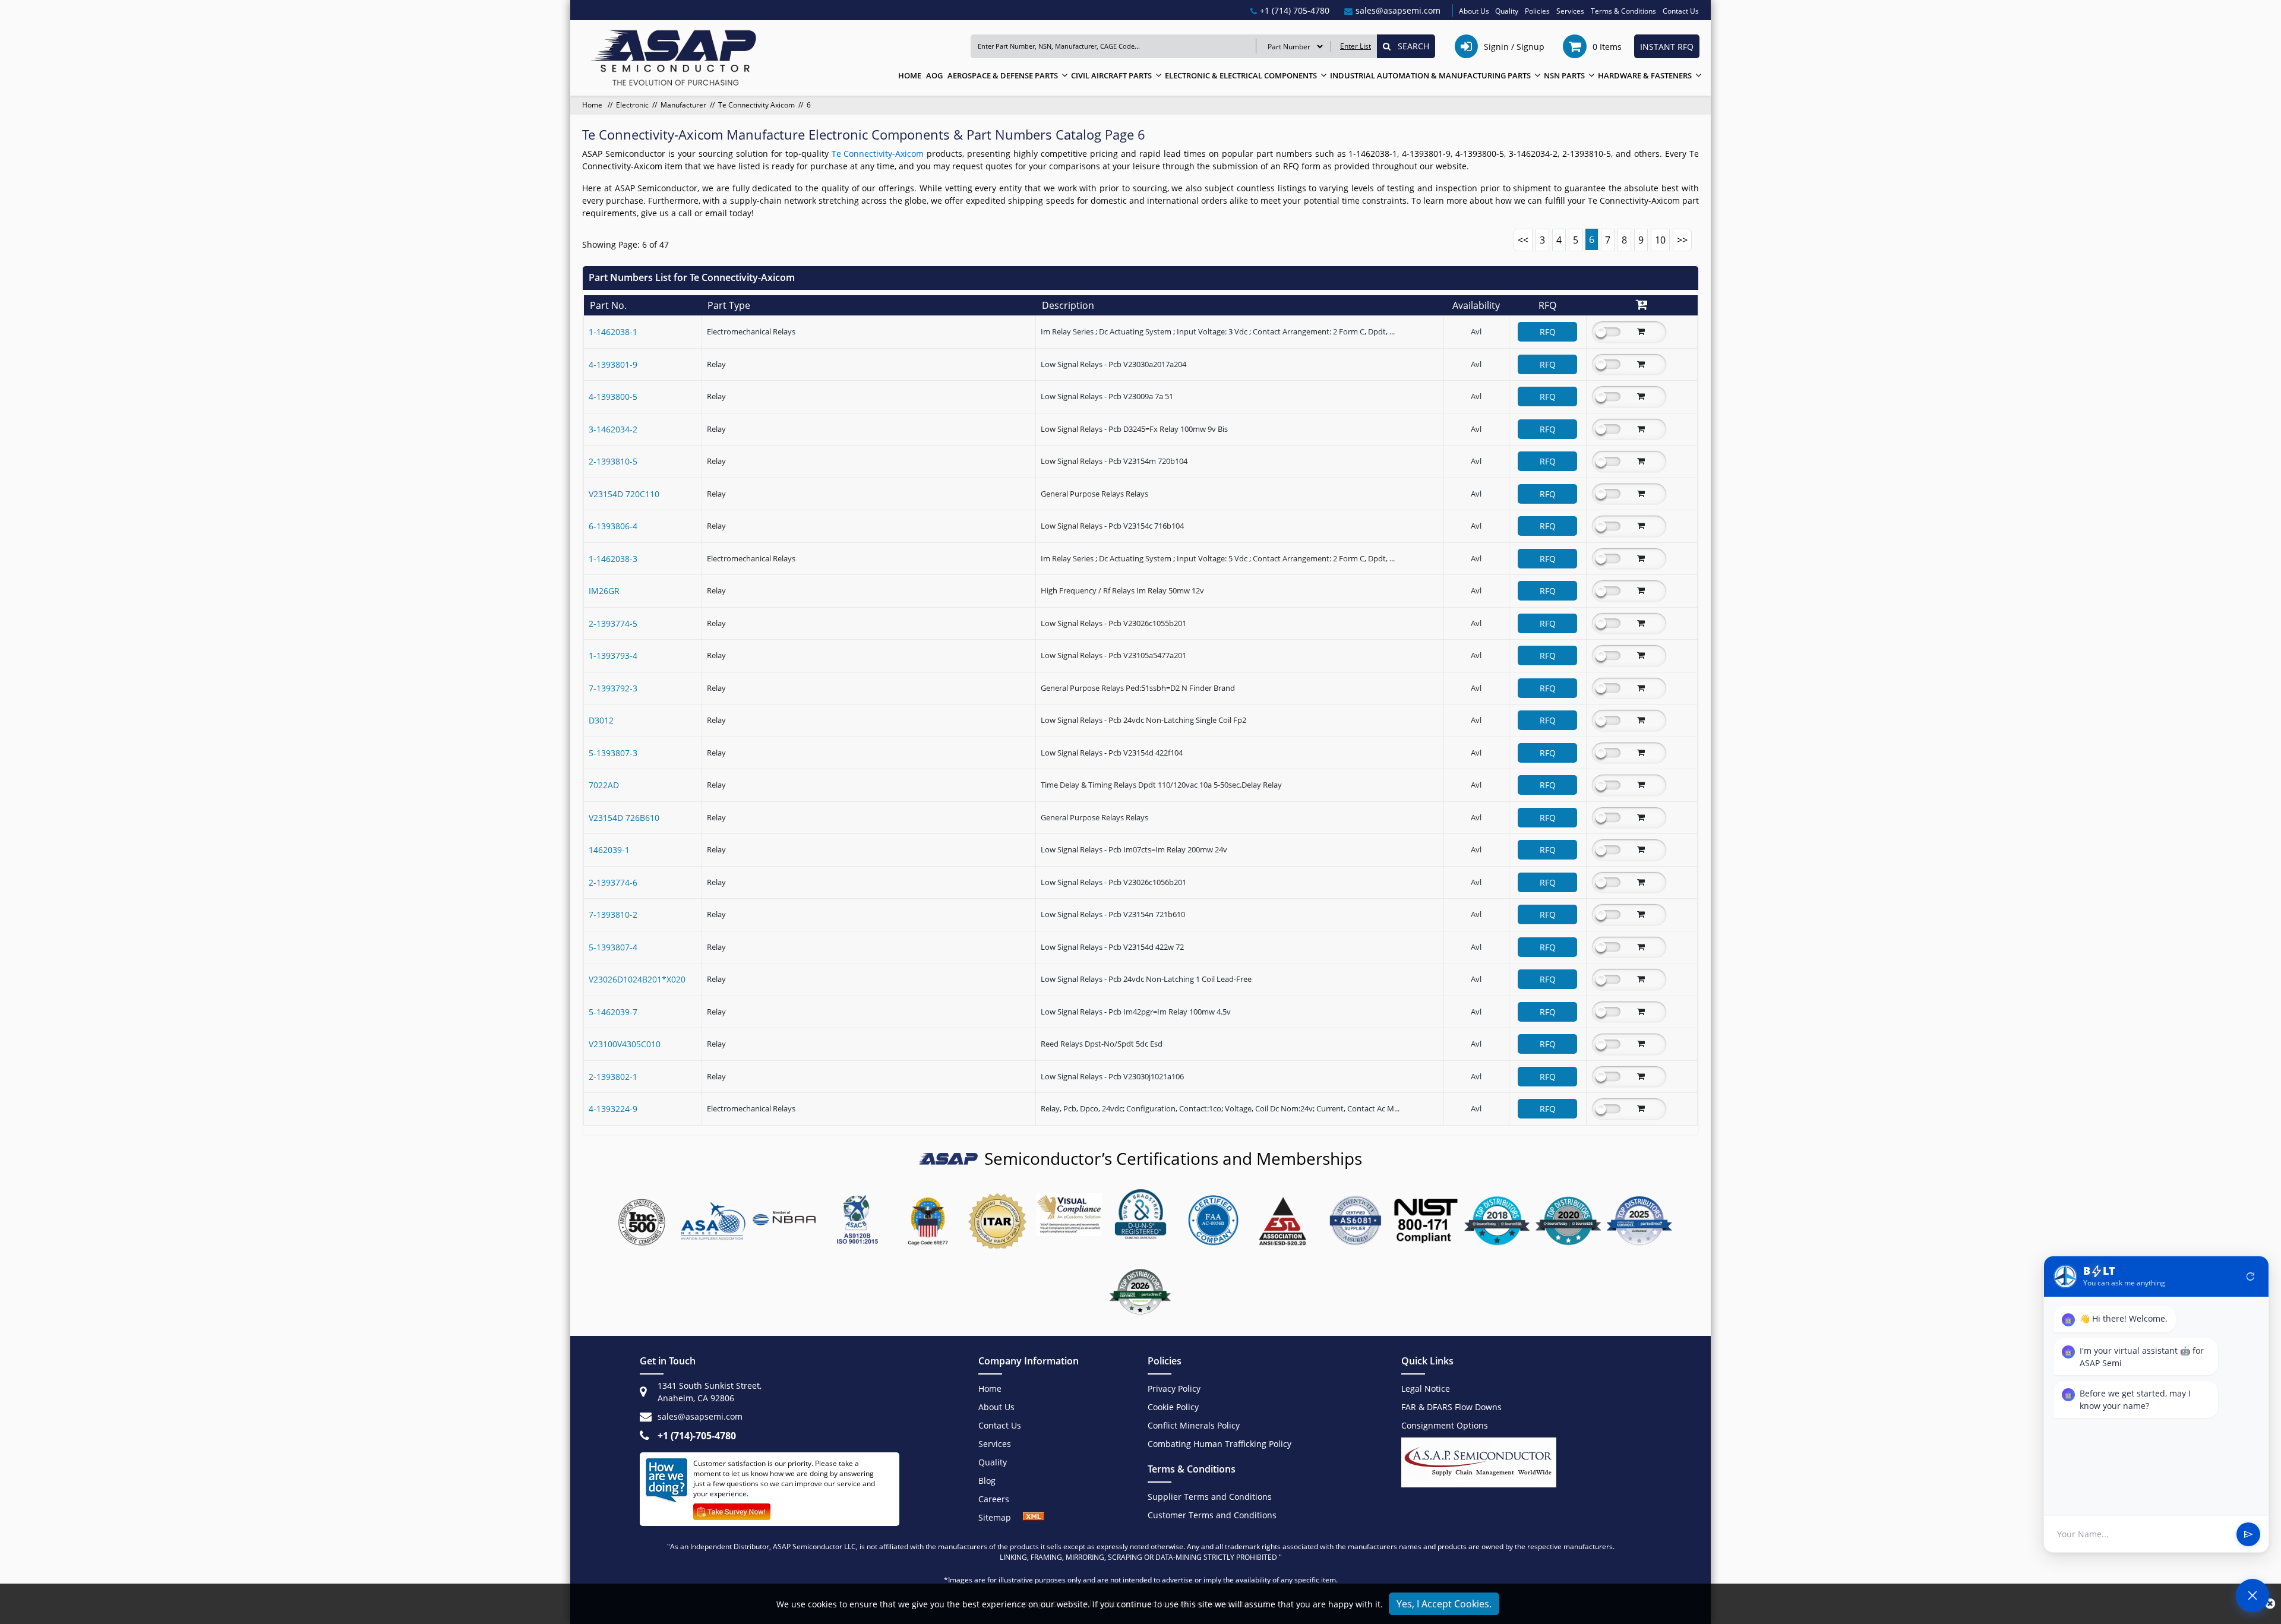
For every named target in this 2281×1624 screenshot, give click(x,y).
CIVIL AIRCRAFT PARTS (1111, 75)
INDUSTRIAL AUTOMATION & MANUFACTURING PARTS (1430, 75)
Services (1570, 11)
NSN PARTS (1564, 75)
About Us (1474, 11)
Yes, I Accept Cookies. (1444, 1604)
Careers (994, 1499)
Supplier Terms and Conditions (1210, 1497)
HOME (910, 75)
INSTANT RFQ (1667, 47)
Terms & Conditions (1623, 11)
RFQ (1548, 332)
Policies (1537, 11)
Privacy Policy (1174, 1388)
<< (1523, 240)
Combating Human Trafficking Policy (1220, 1444)
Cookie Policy (1173, 1407)
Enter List (1356, 46)
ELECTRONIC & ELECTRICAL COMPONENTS (1241, 75)
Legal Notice (1426, 1388)
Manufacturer (683, 105)
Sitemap (1001, 1517)
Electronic (632, 105)
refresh (2251, 1277)
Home (593, 105)
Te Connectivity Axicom (756, 105)
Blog (987, 1481)
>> (1682, 240)
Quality (1507, 11)
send (2248, 1534)
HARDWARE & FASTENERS (1645, 75)
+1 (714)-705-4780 (697, 1436)
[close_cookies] (2270, 1604)
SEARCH (1410, 46)
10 (1660, 240)
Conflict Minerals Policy (1194, 1425)
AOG (934, 75)
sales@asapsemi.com (700, 1416)
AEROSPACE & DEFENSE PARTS (1003, 75)
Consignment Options (1445, 1425)
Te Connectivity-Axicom (879, 154)
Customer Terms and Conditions (1212, 1515)
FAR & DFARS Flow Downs (1451, 1407)
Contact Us (1681, 11)
